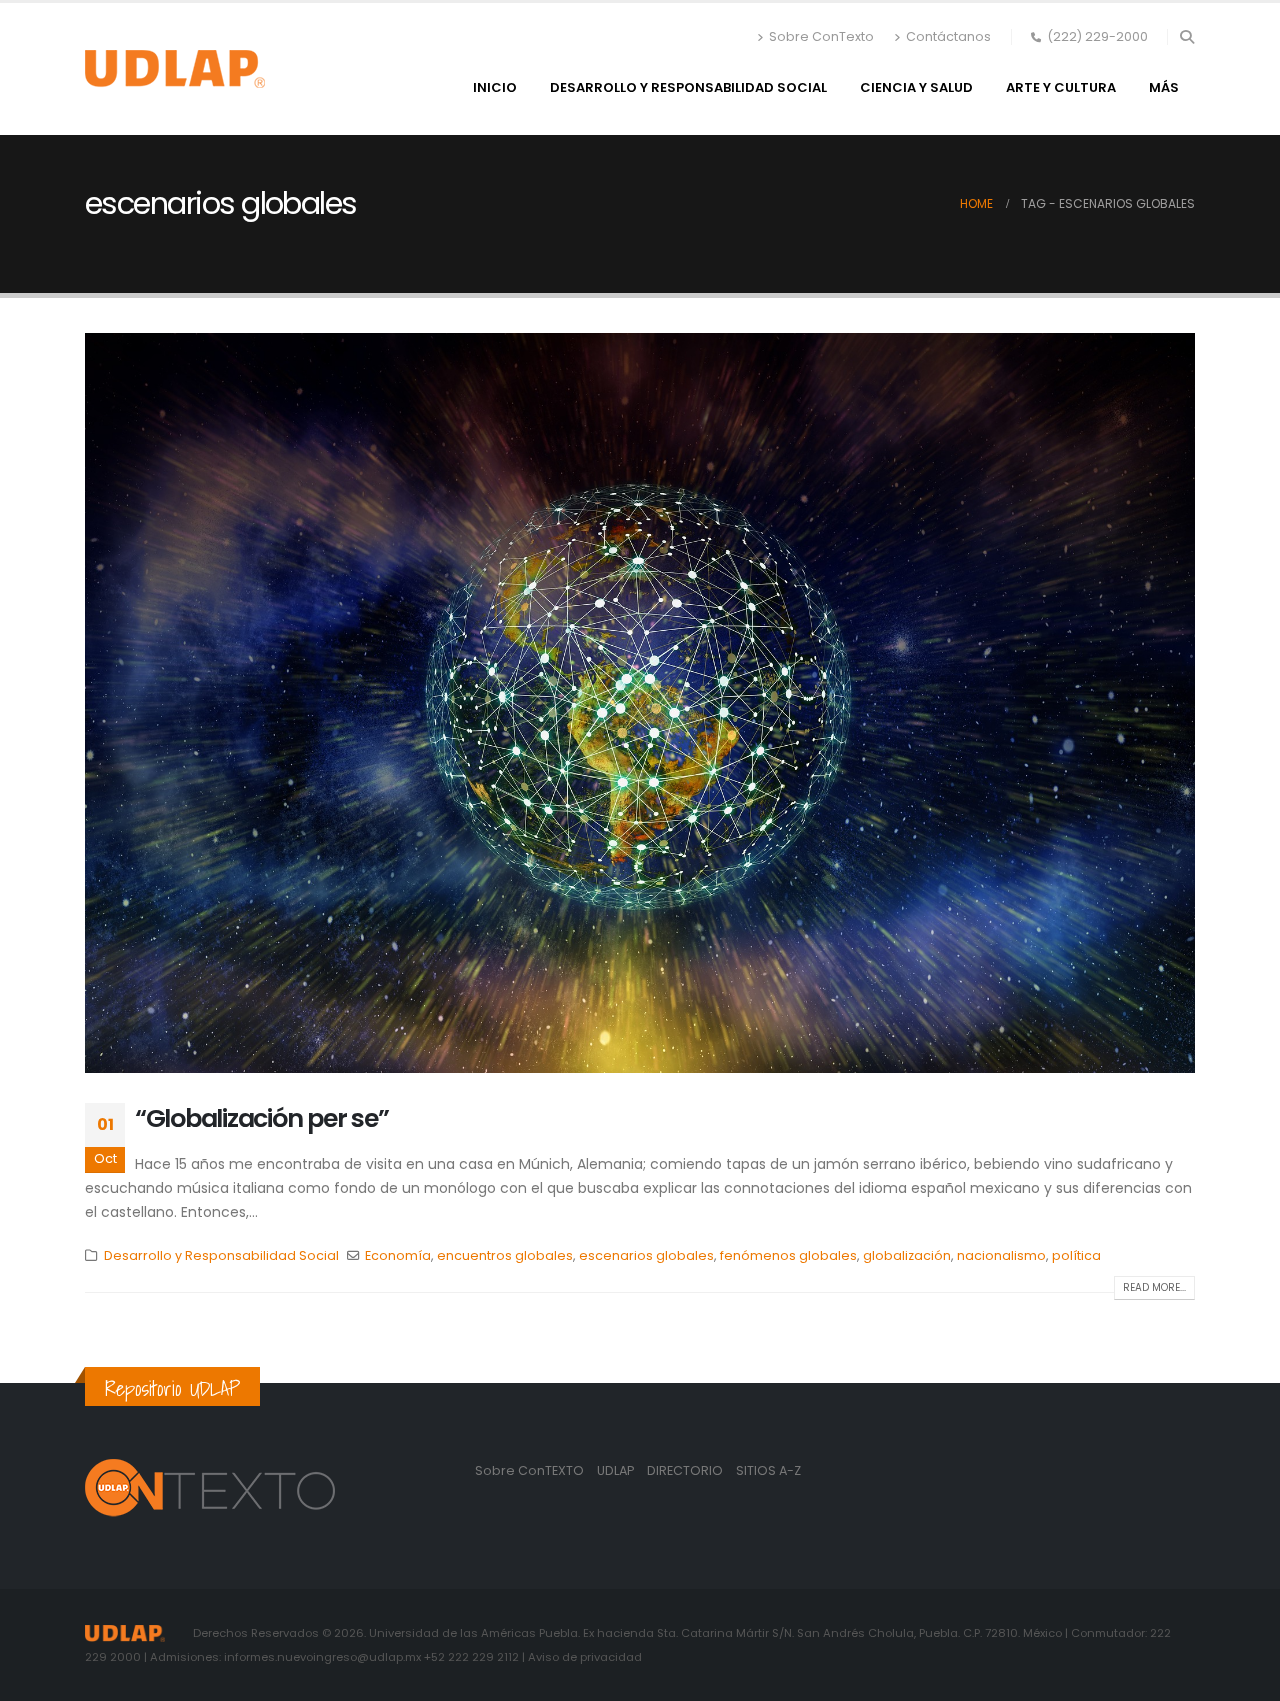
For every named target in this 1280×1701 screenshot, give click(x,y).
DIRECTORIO (686, 1470)
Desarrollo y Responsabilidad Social (688, 87)
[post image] (640, 703)
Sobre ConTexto (821, 36)
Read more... (1154, 1287)
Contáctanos (948, 36)
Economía (398, 1255)
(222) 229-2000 (1097, 36)
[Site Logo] (175, 69)
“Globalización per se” (261, 1118)
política (1076, 1255)
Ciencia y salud (916, 87)
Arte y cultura (1061, 87)
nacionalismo (1001, 1255)
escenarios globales (646, 1255)
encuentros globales (505, 1255)
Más (1164, 87)
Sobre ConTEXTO (529, 1470)
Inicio (495, 87)
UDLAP (617, 1470)
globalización (907, 1255)
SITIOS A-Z (768, 1470)
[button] (1186, 37)
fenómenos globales (788, 1255)
